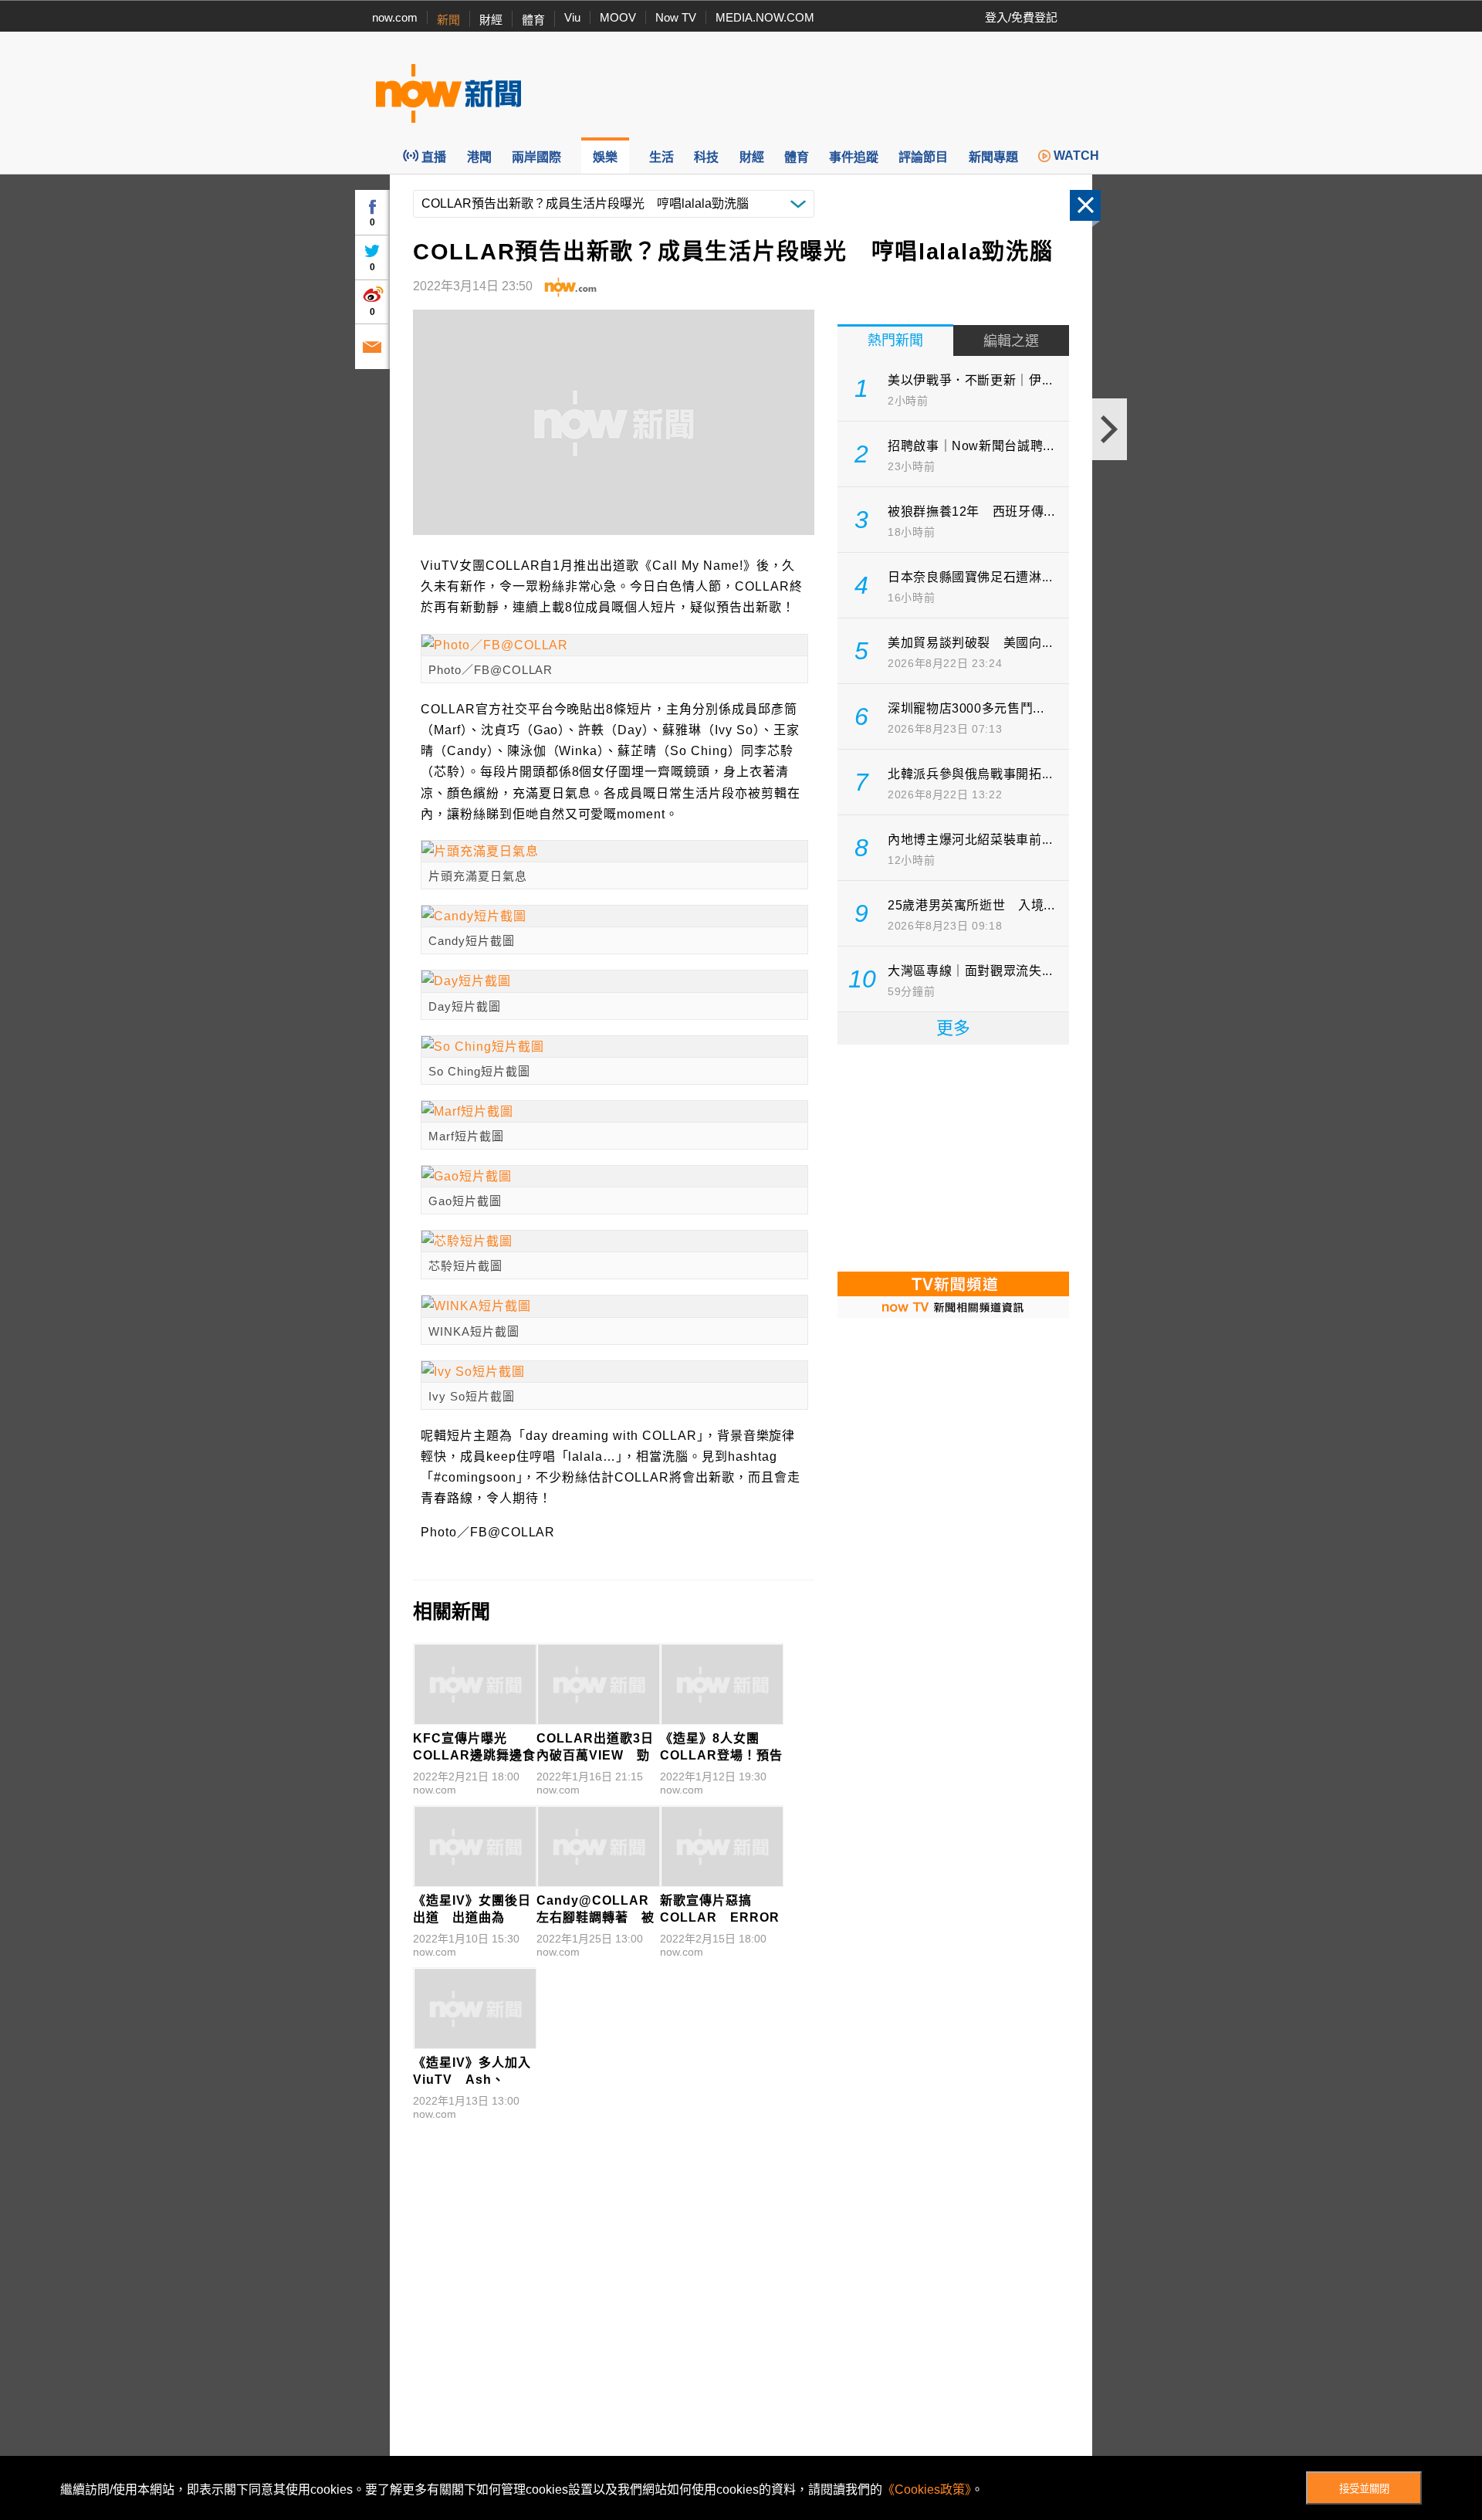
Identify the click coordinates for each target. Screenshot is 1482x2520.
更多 (953, 1028)
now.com (395, 17)
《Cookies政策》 (927, 2490)
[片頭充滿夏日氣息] (614, 851)
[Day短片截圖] (614, 981)
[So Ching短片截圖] (614, 1047)
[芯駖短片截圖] (614, 1241)
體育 (533, 20)
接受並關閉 (1364, 2489)
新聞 (448, 20)
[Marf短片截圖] (614, 1111)
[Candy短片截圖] (614, 916)
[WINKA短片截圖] (614, 1306)
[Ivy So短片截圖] (614, 1372)
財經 (491, 20)
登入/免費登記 (1021, 17)
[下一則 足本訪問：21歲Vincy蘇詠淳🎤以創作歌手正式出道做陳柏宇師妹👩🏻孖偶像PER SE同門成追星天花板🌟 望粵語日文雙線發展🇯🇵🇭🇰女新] (1110, 429)
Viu (572, 17)
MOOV (618, 17)
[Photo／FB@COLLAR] (614, 645)
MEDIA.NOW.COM (765, 17)
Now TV (676, 17)
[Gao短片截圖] (614, 1176)
